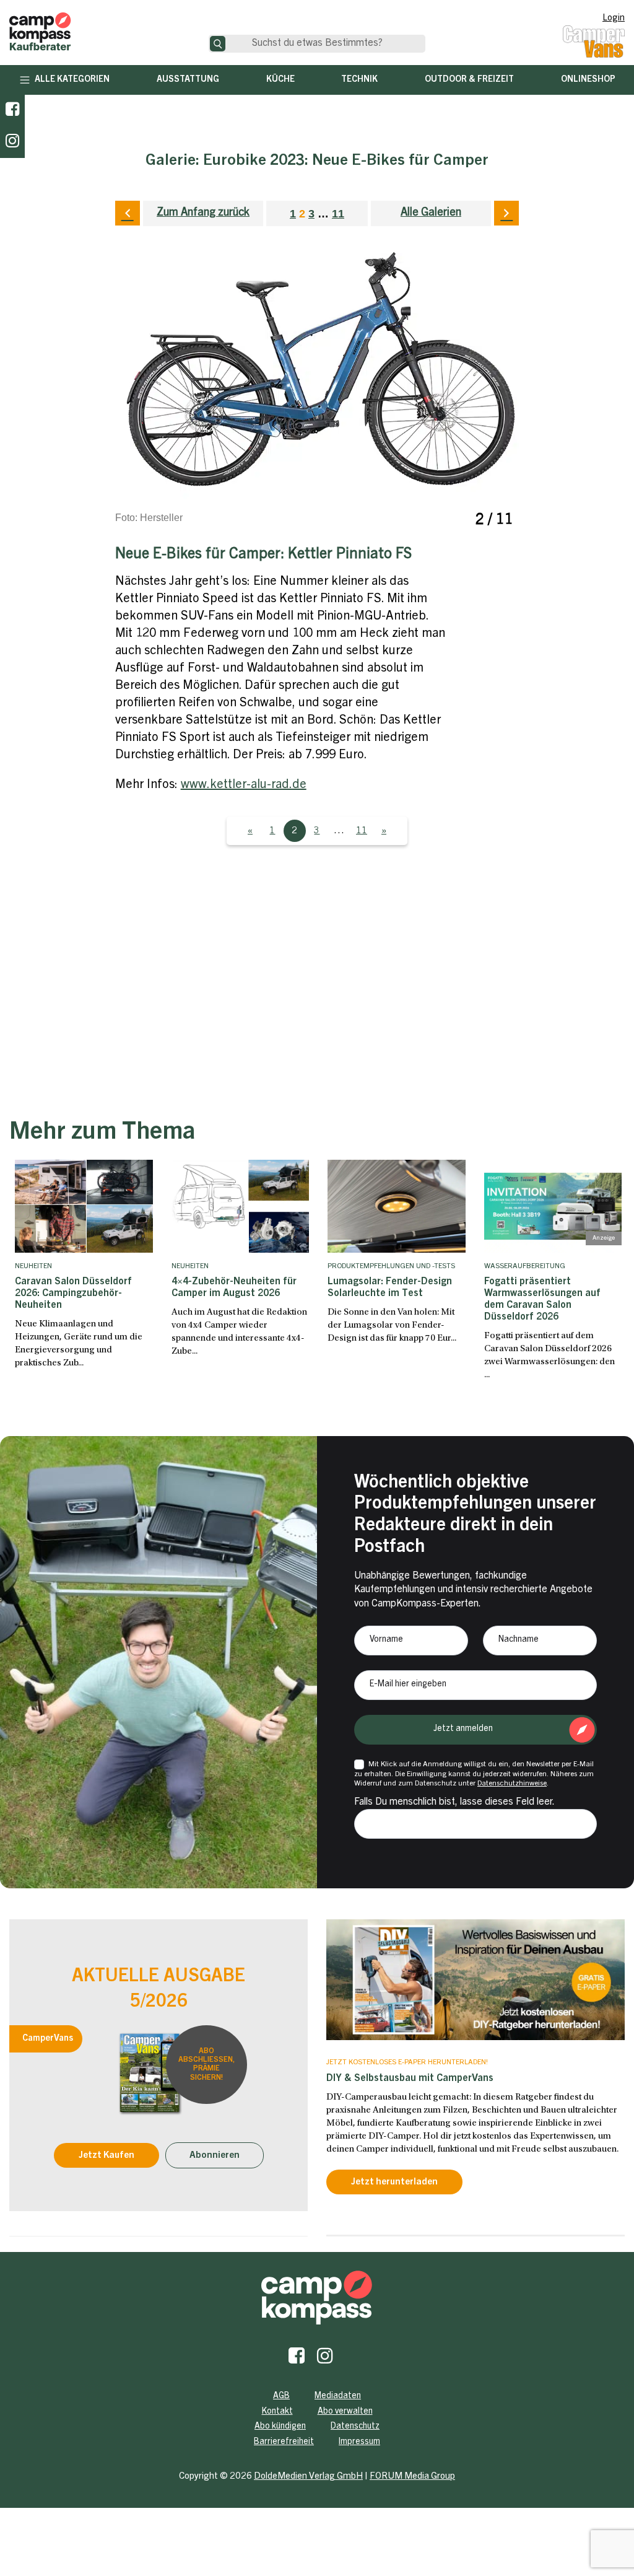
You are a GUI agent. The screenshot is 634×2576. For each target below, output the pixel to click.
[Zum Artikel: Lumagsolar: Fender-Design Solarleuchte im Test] (397, 1206)
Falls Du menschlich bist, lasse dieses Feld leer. (454, 1802)
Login (614, 19)
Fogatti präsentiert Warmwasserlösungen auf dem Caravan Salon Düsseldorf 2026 (542, 1300)
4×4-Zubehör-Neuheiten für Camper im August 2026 (234, 1288)
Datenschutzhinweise (512, 1784)
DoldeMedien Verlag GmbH (308, 2477)
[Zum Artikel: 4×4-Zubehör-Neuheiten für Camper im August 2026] (241, 1206)
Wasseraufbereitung (525, 1266)
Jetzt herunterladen (394, 2182)
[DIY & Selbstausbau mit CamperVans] (475, 1979)
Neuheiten (33, 1266)
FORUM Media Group (412, 2477)
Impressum (359, 2442)
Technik (359, 80)
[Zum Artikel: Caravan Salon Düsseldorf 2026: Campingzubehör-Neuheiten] (84, 1206)
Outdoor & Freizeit (469, 80)
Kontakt (277, 2412)
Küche (280, 80)
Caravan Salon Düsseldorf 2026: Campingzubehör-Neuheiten (73, 1294)
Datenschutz (355, 2427)
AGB (281, 2396)
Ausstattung (188, 80)
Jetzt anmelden (463, 1729)
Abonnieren (215, 2156)
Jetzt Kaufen (106, 2156)
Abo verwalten (345, 2412)
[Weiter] (506, 213)
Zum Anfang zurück (203, 213)
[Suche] (218, 44)
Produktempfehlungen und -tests (391, 1266)
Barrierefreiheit (284, 2442)
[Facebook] (12, 111)
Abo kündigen (280, 2427)
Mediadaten (338, 2396)
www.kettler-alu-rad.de (244, 786)
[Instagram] (325, 2359)
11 (338, 214)
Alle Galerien (431, 213)
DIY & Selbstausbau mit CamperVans (410, 2079)
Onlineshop (588, 80)
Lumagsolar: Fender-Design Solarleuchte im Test (390, 1288)
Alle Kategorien (72, 80)
